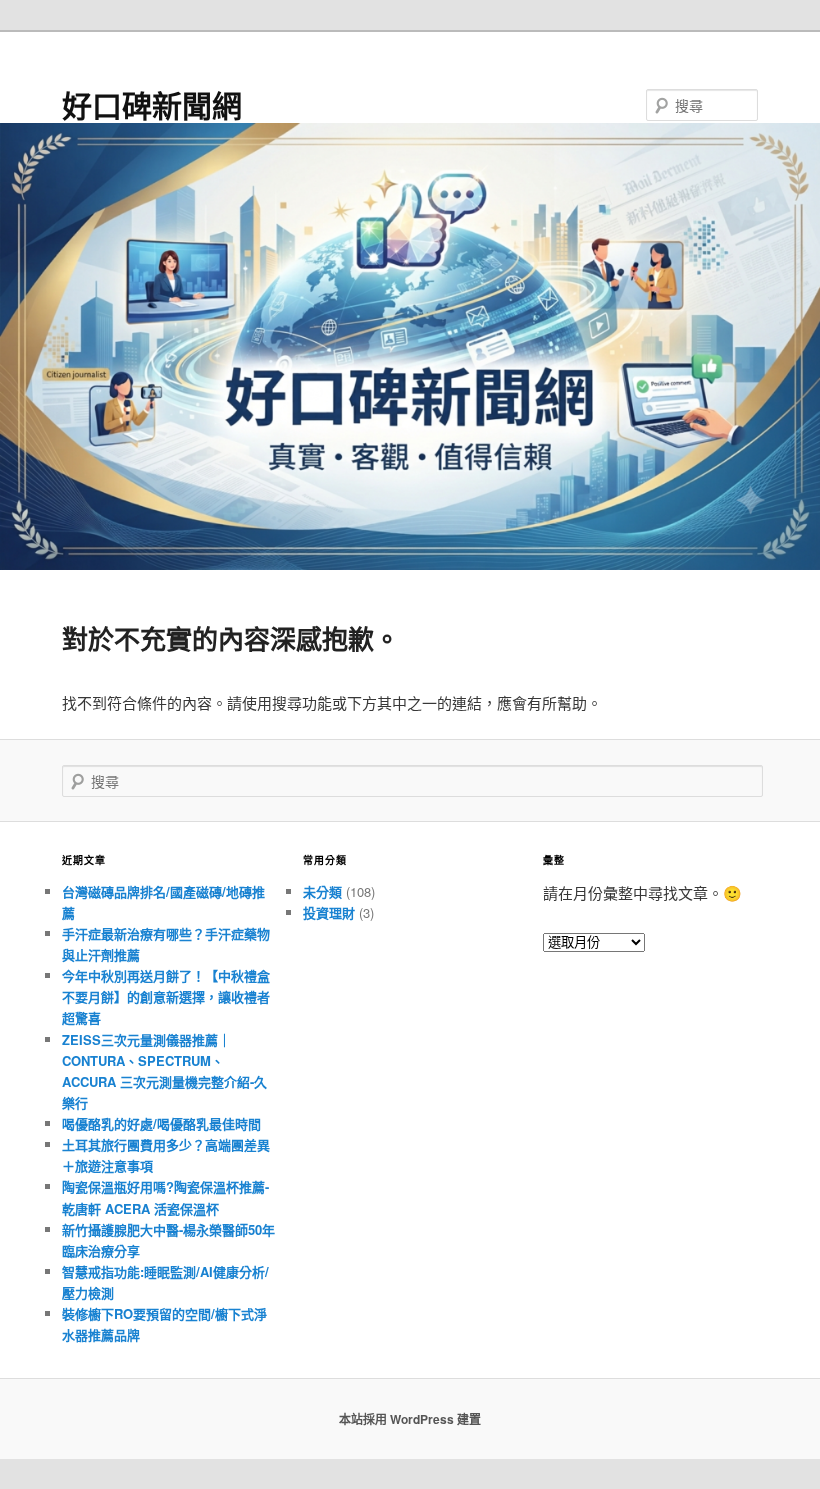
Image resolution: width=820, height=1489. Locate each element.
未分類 (322, 891)
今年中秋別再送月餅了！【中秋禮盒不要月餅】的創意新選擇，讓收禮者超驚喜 (166, 996)
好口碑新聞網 (152, 104)
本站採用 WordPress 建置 (410, 1419)
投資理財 (329, 912)
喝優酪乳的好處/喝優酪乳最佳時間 (161, 1123)
